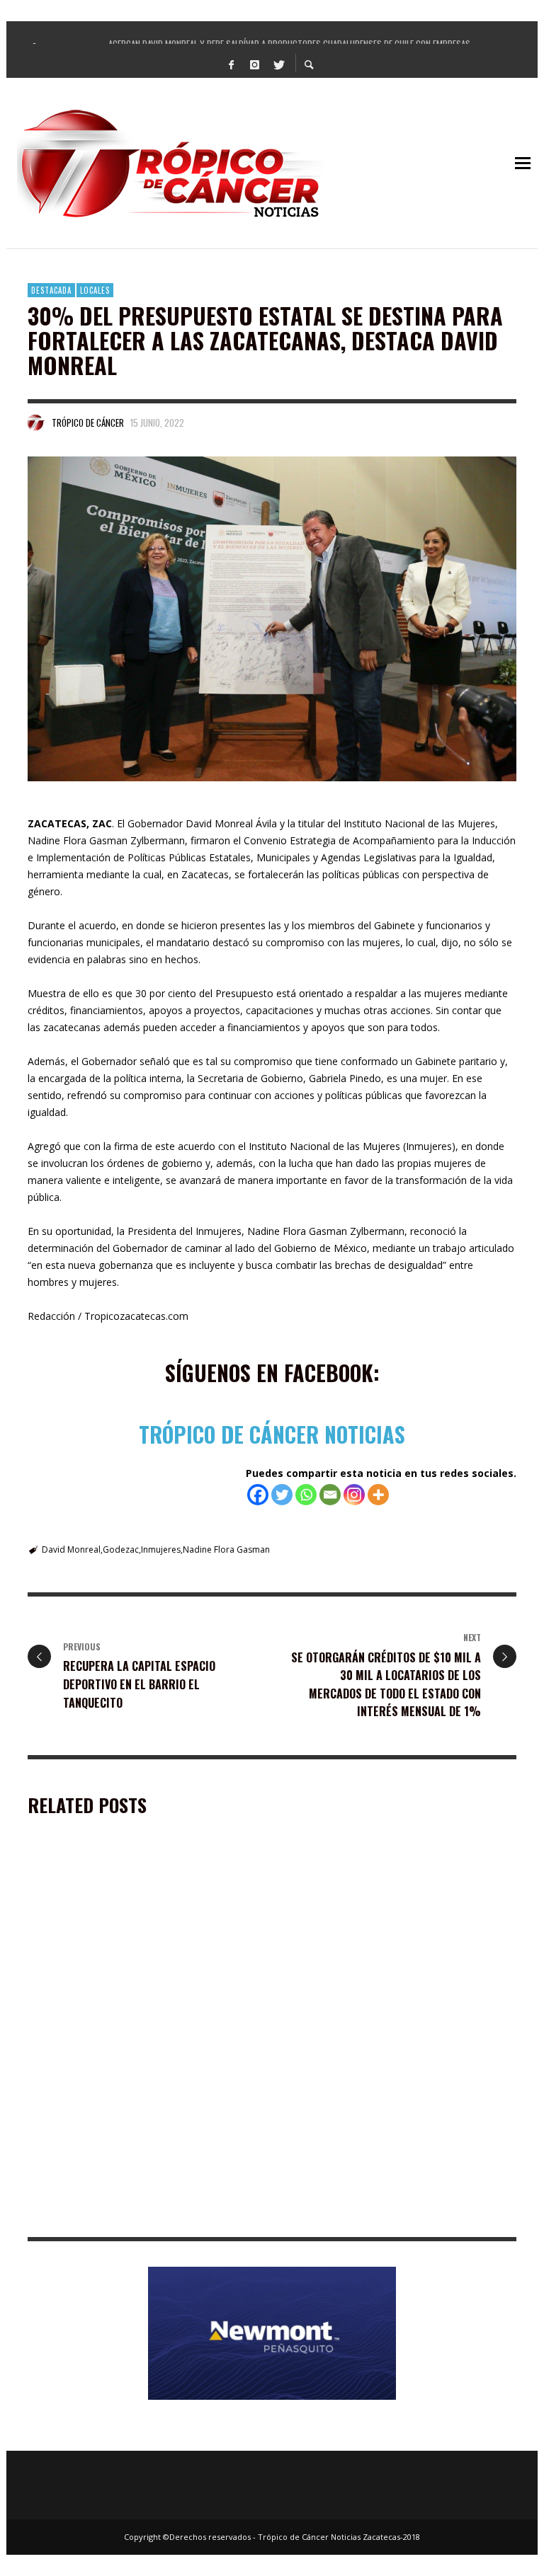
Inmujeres (161, 1549)
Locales (95, 290)
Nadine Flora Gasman (226, 1549)
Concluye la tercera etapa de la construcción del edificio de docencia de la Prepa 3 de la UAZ (396, 2029)
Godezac (121, 1549)
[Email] (330, 1495)
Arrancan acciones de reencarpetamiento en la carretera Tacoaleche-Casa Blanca (142, 2216)
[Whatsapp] (306, 1495)
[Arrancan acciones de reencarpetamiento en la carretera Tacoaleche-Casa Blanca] (122, 2130)
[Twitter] (278, 64)
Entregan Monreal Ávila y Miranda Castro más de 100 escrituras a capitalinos (140, 2029)
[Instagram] (255, 64)
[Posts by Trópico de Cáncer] (36, 422)
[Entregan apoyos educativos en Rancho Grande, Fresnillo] (377, 2130)
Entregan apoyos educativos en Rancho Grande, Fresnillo (397, 2216)
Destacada (51, 290)
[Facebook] (232, 64)
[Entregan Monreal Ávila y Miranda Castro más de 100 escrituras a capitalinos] (122, 1943)
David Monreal (71, 1549)
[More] (378, 1495)
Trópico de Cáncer (88, 422)
